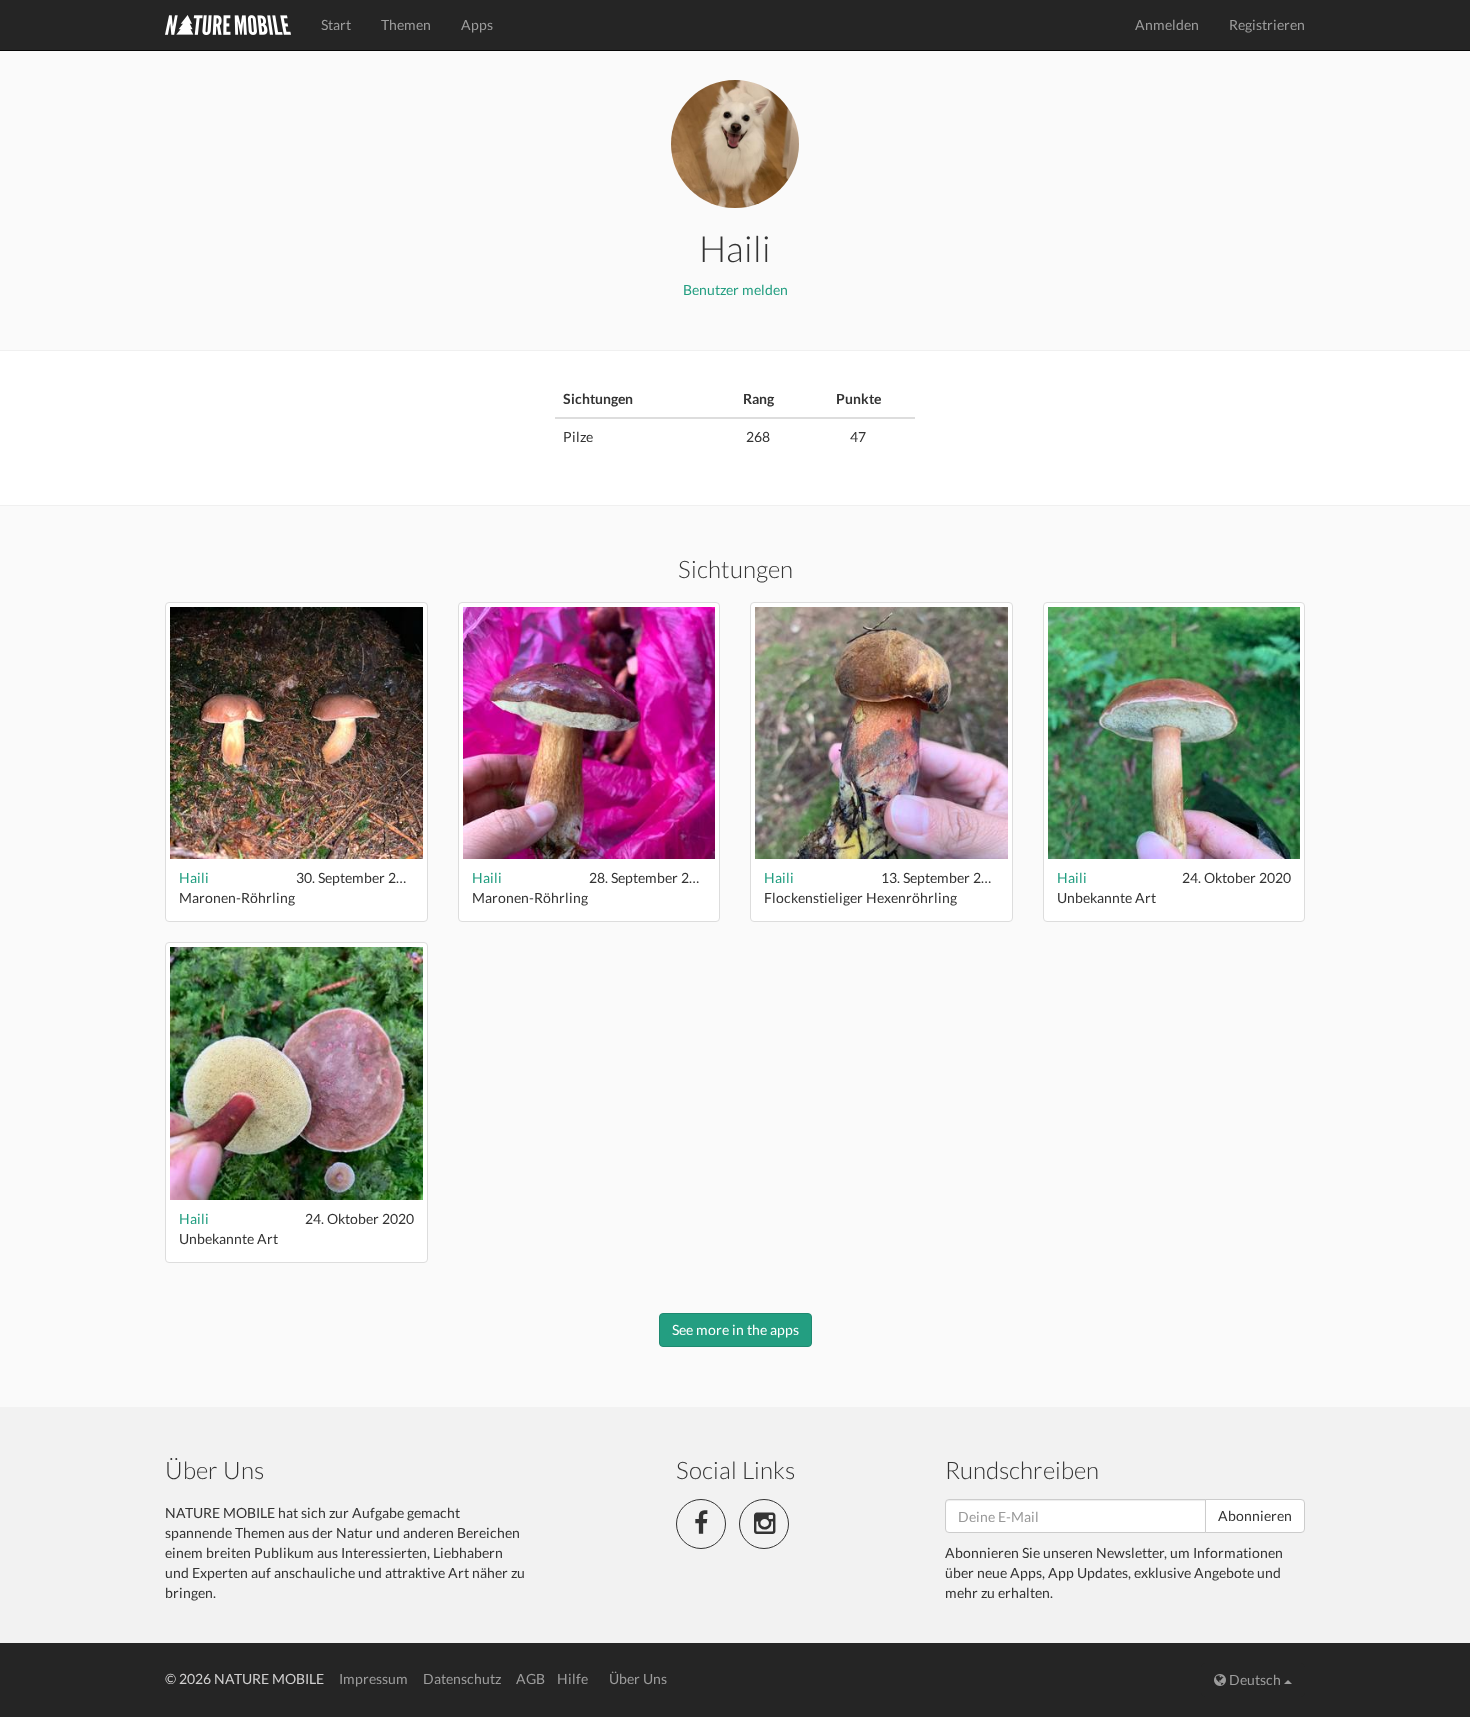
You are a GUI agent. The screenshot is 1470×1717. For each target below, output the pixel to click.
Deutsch (1255, 1679)
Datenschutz (462, 1678)
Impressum (373, 1678)
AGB (530, 1678)
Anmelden (1167, 24)
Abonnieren (1255, 1515)
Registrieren (1267, 24)
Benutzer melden (735, 289)
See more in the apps (735, 1329)
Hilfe (572, 1678)
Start (336, 24)
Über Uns (638, 1678)
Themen (406, 24)
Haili (194, 877)
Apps (477, 24)
